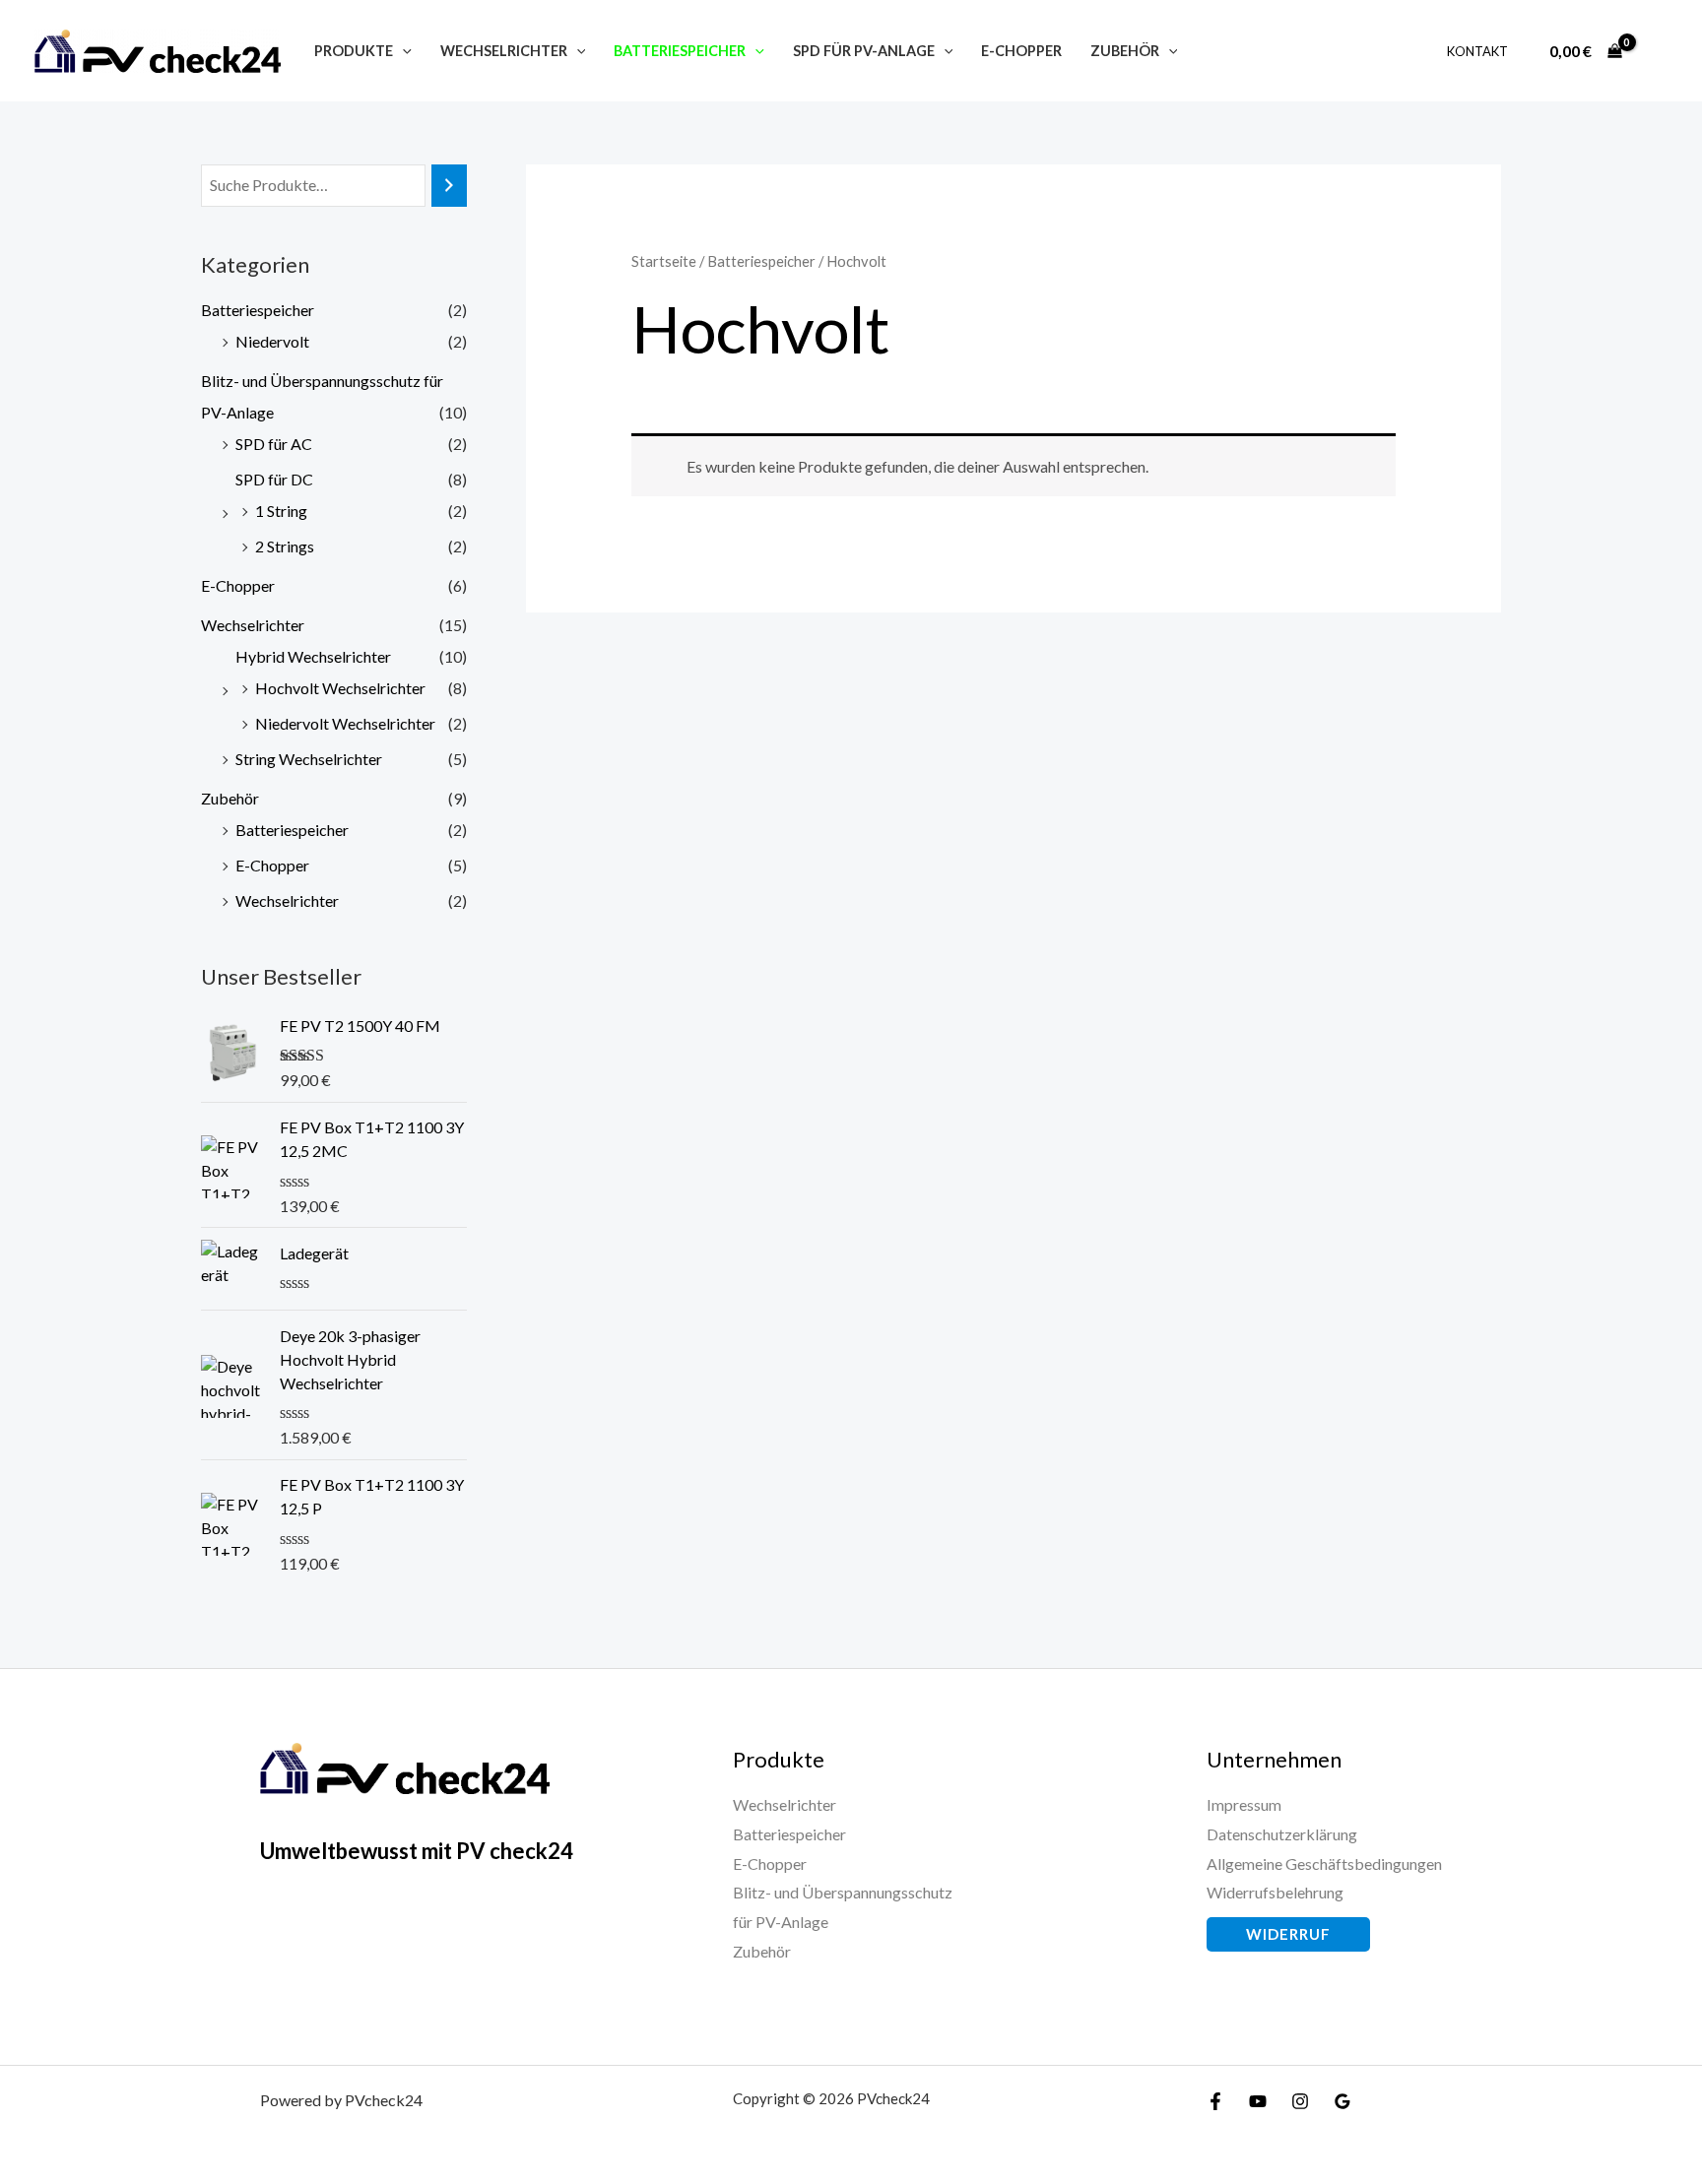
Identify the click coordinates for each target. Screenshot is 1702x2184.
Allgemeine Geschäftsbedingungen (1324, 1863)
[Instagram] (1300, 2101)
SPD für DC (274, 479)
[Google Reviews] (1342, 2101)
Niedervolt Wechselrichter (345, 723)
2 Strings (285, 546)
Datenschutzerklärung (1282, 1834)
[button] (1288, 1934)
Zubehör (230, 798)
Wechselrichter (253, 625)
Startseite (664, 261)
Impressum (1244, 1804)
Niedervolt (272, 341)
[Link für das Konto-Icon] (1659, 51)
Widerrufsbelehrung (1275, 1892)
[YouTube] (1258, 2101)
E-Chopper (238, 585)
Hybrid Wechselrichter (313, 656)
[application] (402, 51)
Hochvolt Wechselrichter (340, 688)
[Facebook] (1215, 2101)
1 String (281, 511)
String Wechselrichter (309, 759)
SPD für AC (274, 444)
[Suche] (449, 186)
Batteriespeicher (258, 310)
